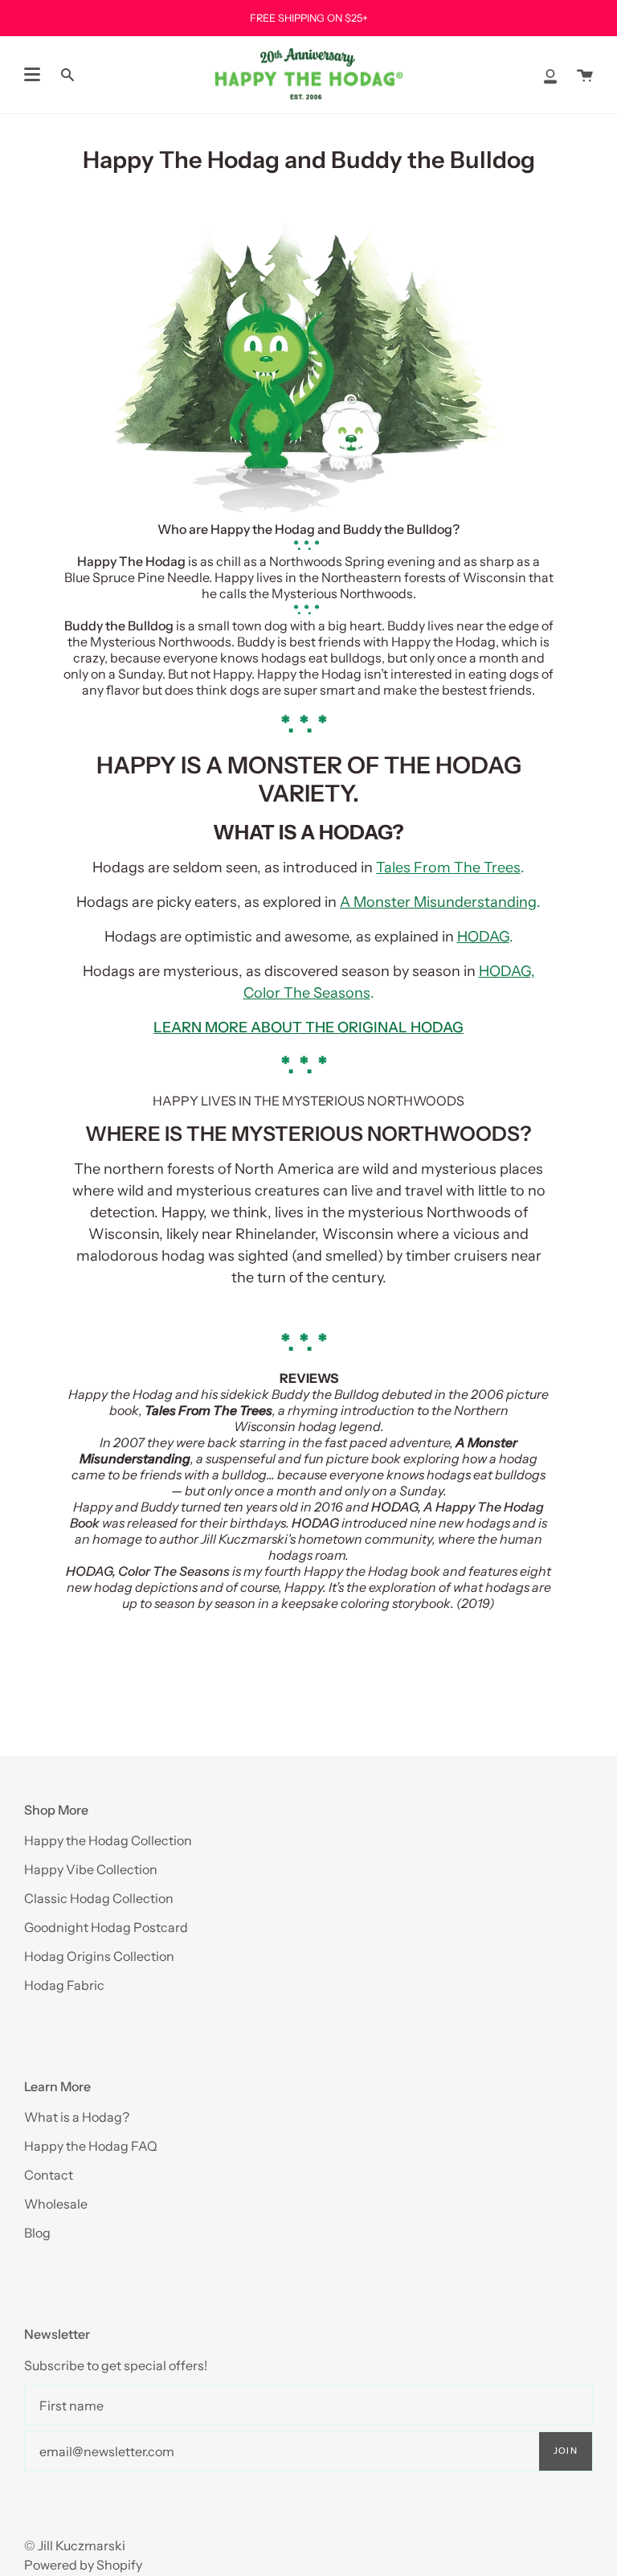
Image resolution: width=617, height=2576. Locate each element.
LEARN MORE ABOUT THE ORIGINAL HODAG (308, 1028)
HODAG (483, 937)
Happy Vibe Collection (91, 1869)
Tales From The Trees (448, 868)
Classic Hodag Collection (99, 1898)
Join (566, 2451)
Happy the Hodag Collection (108, 1840)
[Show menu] (32, 75)
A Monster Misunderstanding (438, 902)
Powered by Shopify (83, 2565)
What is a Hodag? (77, 2117)
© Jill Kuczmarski (75, 2545)
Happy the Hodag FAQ (91, 2146)
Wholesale (56, 2204)
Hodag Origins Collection (99, 1956)
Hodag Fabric (64, 1985)
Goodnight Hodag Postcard (106, 1927)
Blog (37, 2233)
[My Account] (550, 75)
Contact (49, 2175)
